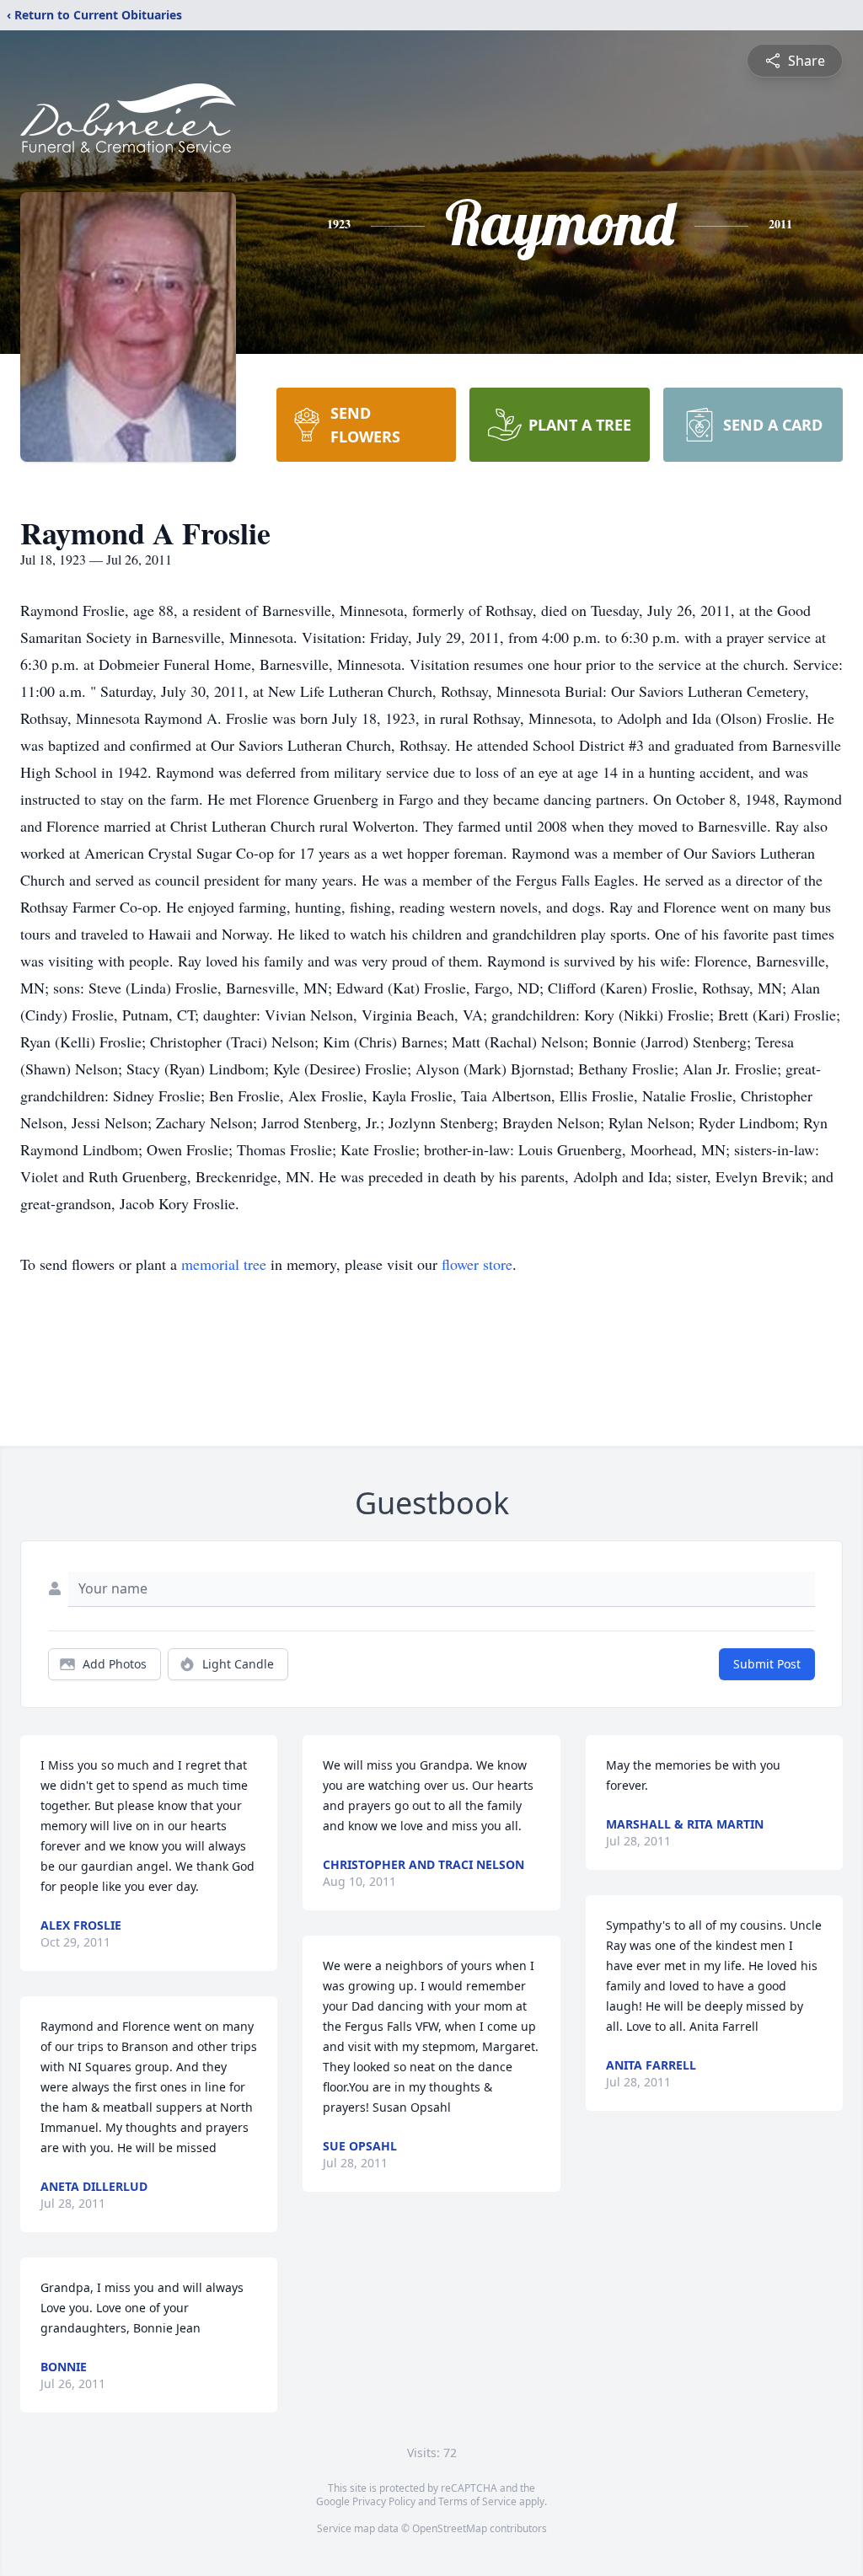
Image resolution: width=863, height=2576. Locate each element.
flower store (477, 1264)
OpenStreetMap (450, 2528)
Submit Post (767, 1664)
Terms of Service (477, 2501)
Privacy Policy (384, 2501)
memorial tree (224, 1264)
